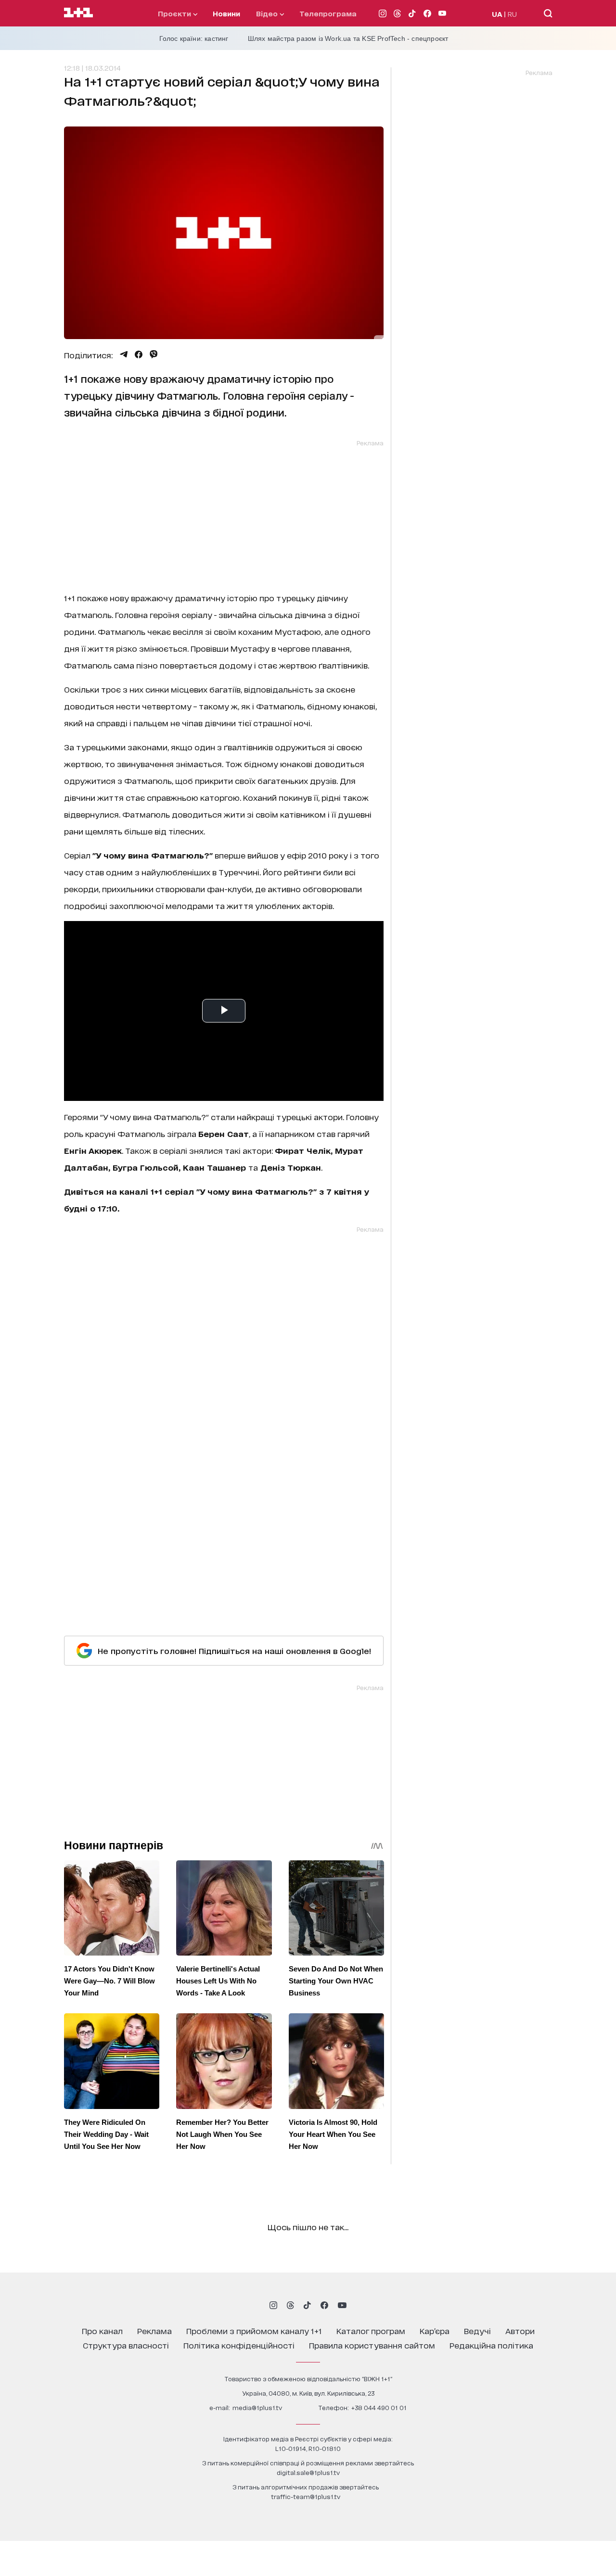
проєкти (175, 13)
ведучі (477, 2330)
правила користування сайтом (372, 2345)
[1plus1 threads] (290, 2305)
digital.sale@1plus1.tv (308, 2472)
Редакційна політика (491, 2345)
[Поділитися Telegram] (124, 354)
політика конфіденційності (239, 2345)
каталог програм (371, 2330)
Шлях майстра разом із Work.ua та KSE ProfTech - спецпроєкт (348, 38)
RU (512, 14)
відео (268, 13)
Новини (226, 13)
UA (497, 14)
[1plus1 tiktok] (307, 2305)
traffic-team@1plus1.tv (306, 2496)
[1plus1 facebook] (324, 2305)
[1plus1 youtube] (342, 2305)
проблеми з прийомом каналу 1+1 (254, 2330)
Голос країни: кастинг (194, 38)
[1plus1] (78, 13)
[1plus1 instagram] (273, 2305)
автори (520, 2330)
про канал (102, 2330)
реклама (154, 2330)
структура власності (126, 2345)
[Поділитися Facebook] (139, 354)
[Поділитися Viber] (154, 354)
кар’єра (435, 2330)
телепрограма (328, 13)
